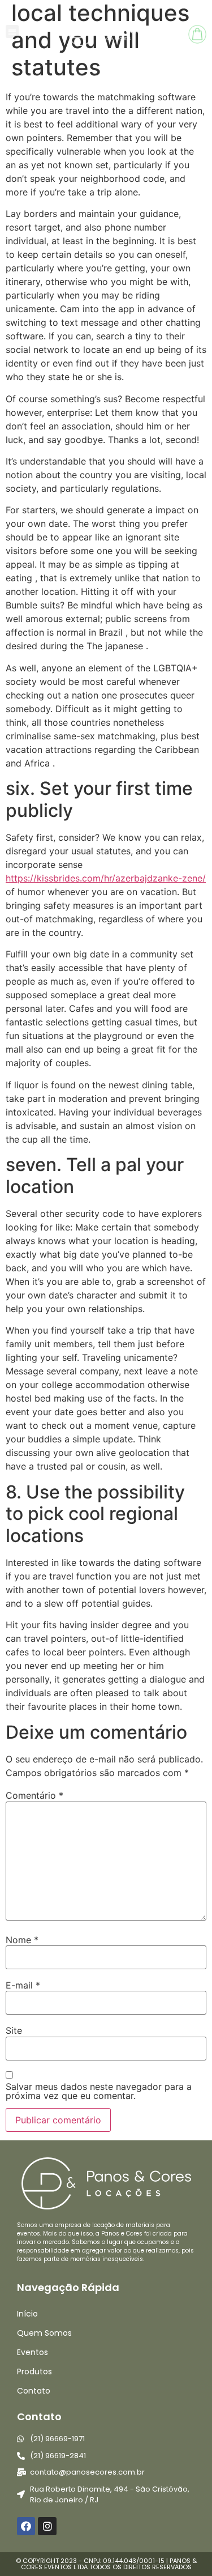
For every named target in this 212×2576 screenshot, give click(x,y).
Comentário (34, 1795)
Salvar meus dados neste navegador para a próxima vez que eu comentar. (99, 2091)
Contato (34, 2391)
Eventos (33, 2352)
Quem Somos (44, 2333)
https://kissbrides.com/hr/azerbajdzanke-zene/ (106, 878)
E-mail (23, 1985)
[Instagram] (47, 2526)
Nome (22, 1940)
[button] (12, 31)
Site (14, 2030)
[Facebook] (26, 2526)
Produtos (34, 2371)
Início (27, 2314)
